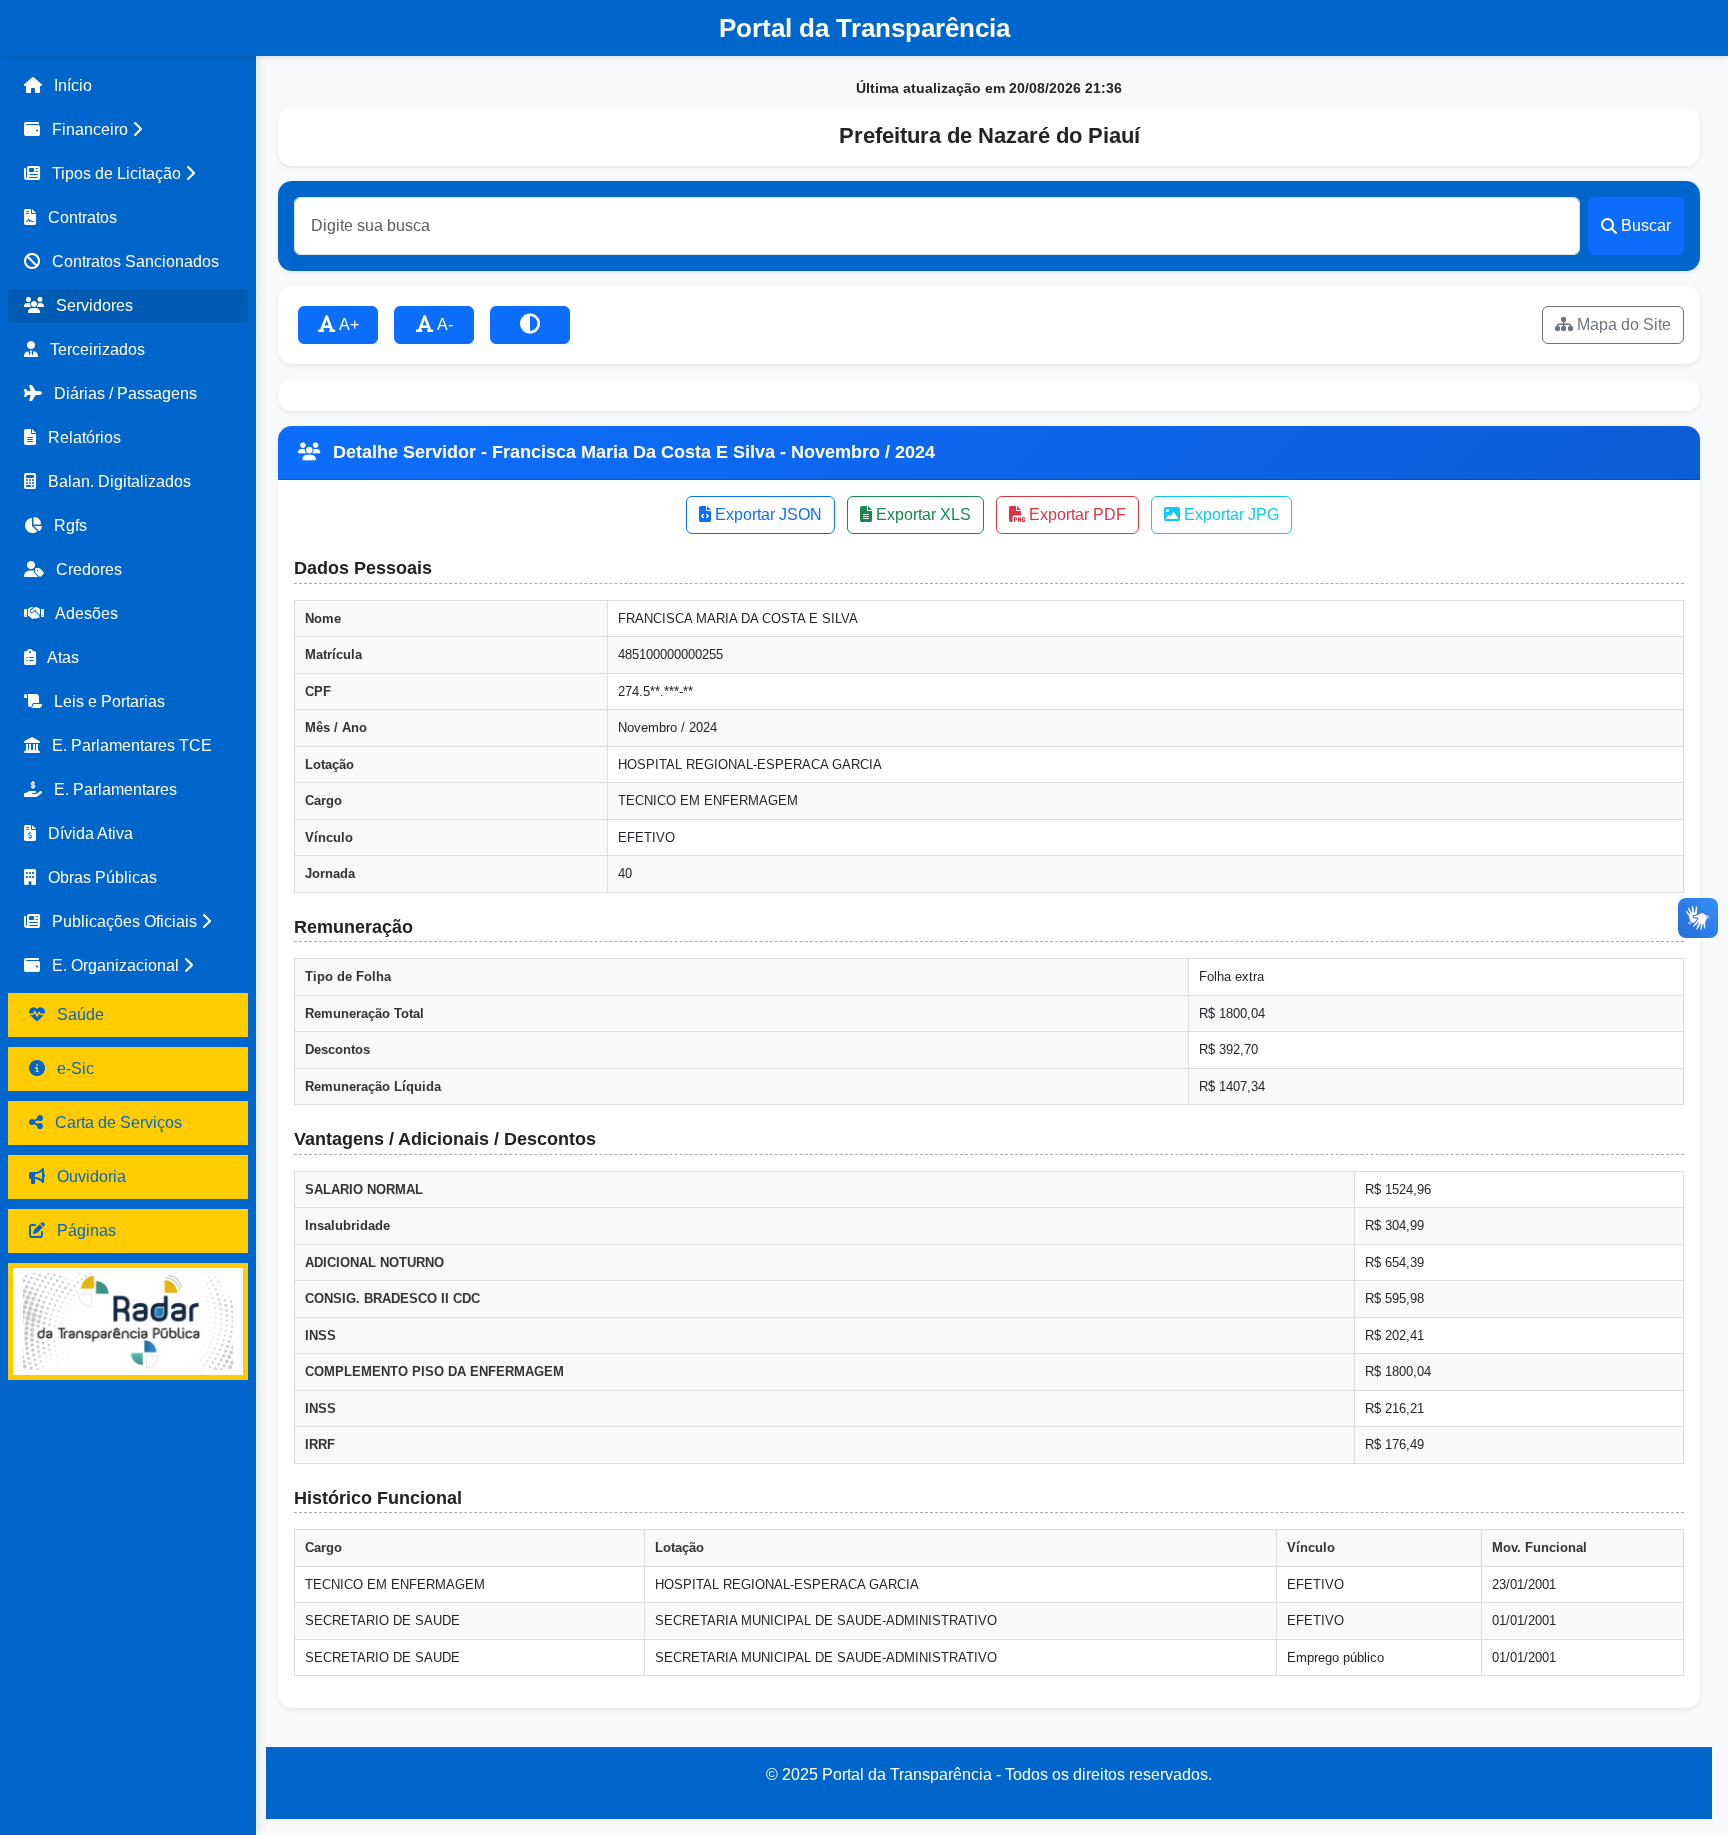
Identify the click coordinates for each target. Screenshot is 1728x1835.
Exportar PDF (1075, 514)
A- (443, 324)
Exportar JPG (1229, 514)
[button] (128, 130)
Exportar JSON (766, 514)
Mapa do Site (1622, 324)
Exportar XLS (921, 514)
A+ (347, 324)
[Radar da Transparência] (128, 1321)
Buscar (1646, 225)
